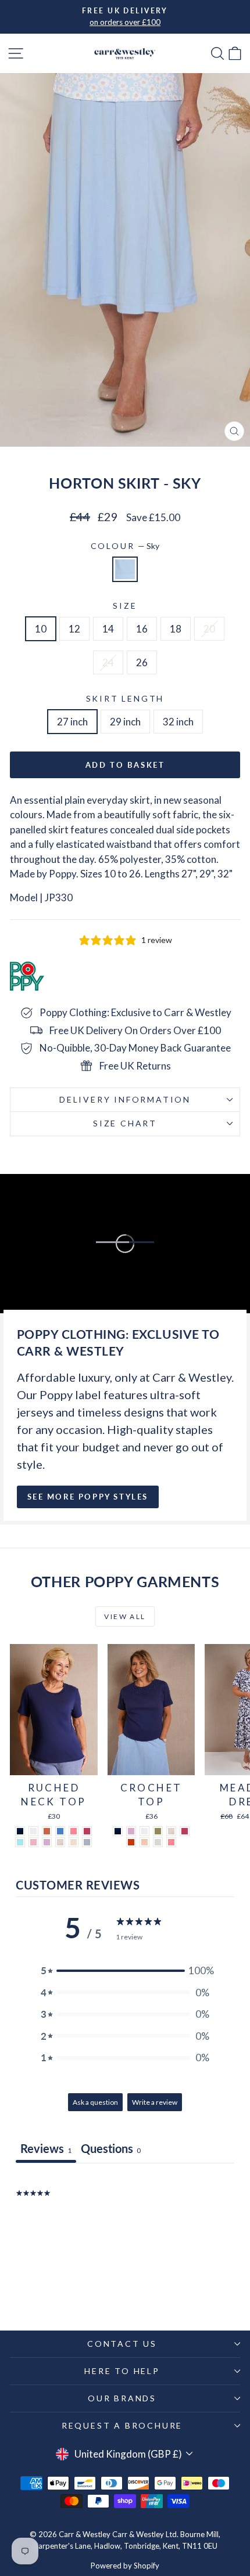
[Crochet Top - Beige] (171, 1831)
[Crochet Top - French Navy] (118, 1831)
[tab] (111, 2150)
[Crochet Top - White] (144, 1831)
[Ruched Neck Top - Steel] (87, 1842)
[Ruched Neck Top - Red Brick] (47, 1831)
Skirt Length (125, 698)
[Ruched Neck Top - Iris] (60, 1831)
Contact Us (122, 2344)
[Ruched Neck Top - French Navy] (20, 1831)
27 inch (72, 722)
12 (74, 629)
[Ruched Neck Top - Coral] (74, 1831)
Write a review (155, 2102)
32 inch (178, 722)
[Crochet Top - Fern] (158, 1831)
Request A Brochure (122, 2425)
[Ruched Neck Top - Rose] (87, 1831)
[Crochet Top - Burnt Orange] (131, 1842)
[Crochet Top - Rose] (185, 1831)
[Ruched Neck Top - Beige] (60, 1842)
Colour (125, 546)
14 (108, 629)
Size (125, 606)
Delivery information (125, 1099)
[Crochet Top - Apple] (158, 1842)
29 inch (125, 722)
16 (142, 629)
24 (108, 662)
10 (41, 629)
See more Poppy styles (88, 1497)
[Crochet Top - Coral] (171, 1842)
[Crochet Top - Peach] (144, 1842)
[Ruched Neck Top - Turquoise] (20, 1842)
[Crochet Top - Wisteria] (131, 1831)
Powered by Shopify (125, 2566)
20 (209, 629)
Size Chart (125, 1123)
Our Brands (122, 2398)
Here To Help (122, 2371)
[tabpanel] (125, 2237)
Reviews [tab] (46, 2148)
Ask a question (95, 2102)
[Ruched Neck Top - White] (33, 1831)
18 (176, 629)
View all (125, 1616)
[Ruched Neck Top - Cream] (74, 1842)
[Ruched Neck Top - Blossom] (33, 1842)
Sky (125, 569)
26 (142, 662)
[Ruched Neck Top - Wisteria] (47, 1842)
